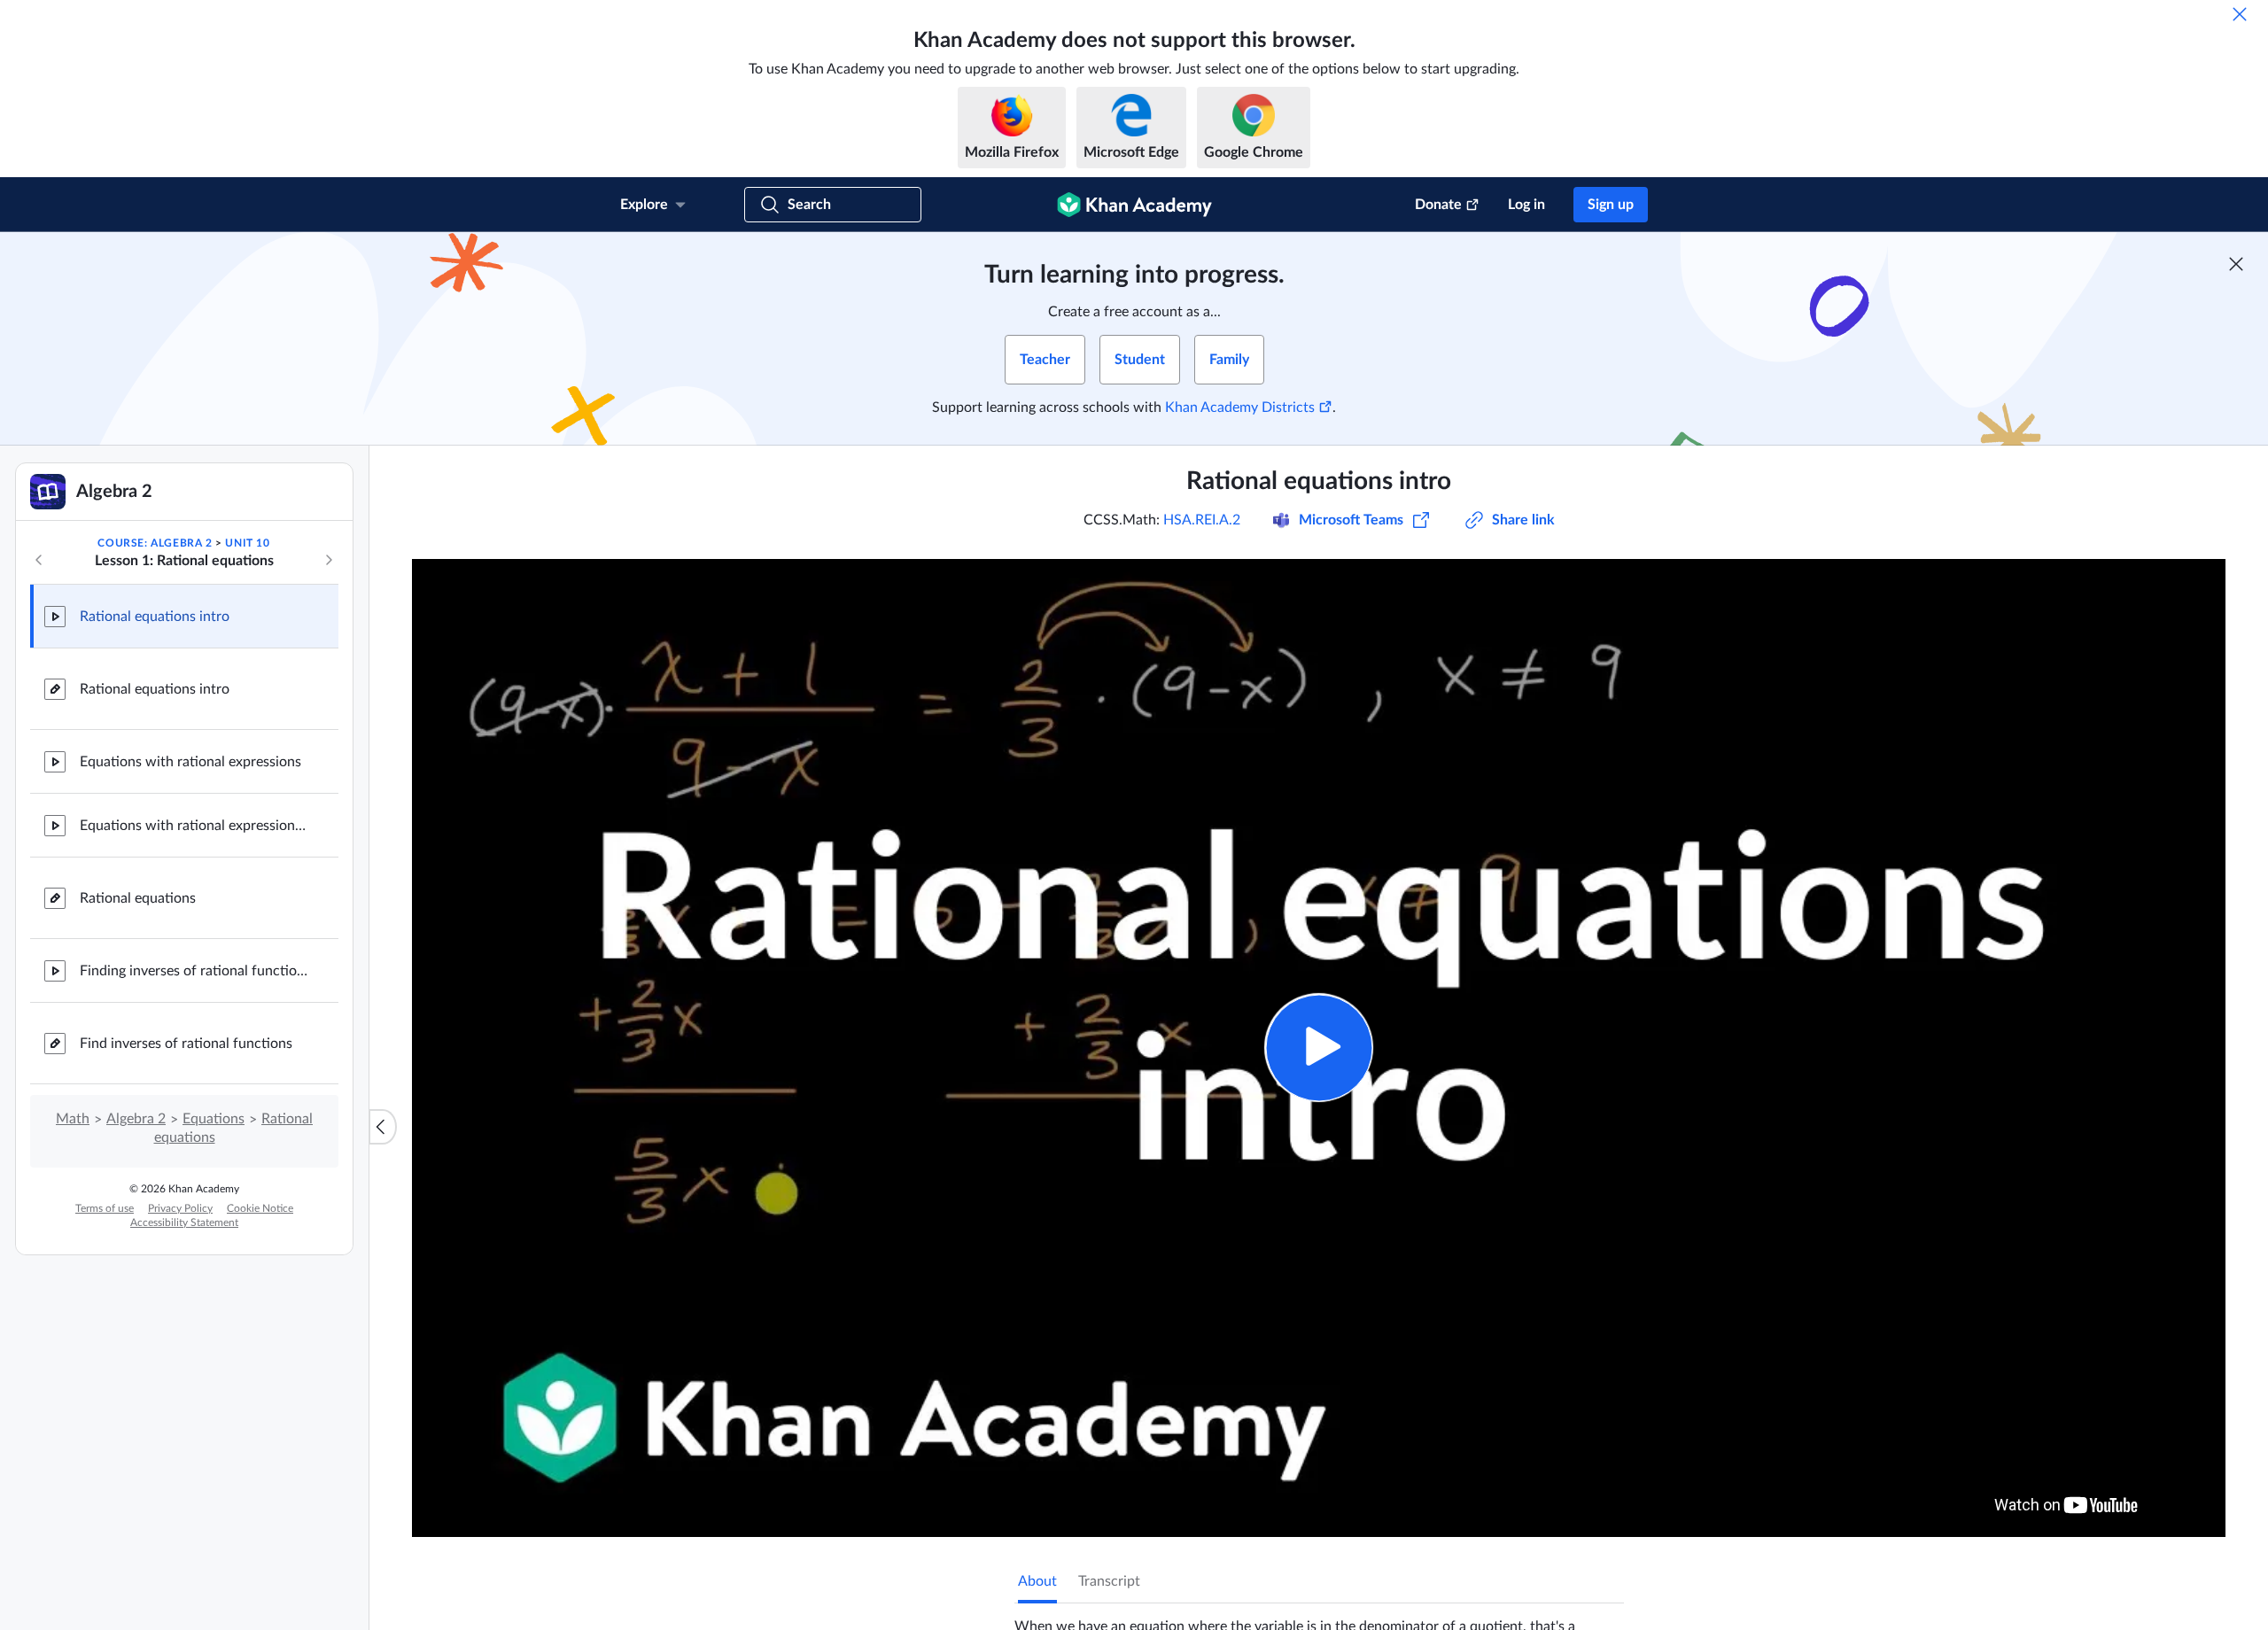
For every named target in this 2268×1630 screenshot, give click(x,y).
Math (73, 1119)
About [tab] (1037, 1581)
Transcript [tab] (1109, 1581)
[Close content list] (383, 1127)
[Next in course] (329, 560)
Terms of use (105, 1208)
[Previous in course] (39, 560)
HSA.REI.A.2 (1202, 520)
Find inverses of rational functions (186, 1044)
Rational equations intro (155, 617)
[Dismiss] (2240, 14)
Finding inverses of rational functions (195, 971)
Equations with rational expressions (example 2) (195, 826)
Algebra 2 (136, 1119)
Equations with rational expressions (190, 762)
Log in (1526, 205)
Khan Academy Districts (1240, 407)
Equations (214, 1119)
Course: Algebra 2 (155, 543)
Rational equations (138, 898)
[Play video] (1319, 1048)
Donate (1438, 205)
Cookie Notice (260, 1208)
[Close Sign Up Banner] (2236, 264)
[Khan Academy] (1134, 205)
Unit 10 (247, 543)
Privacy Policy (180, 1208)
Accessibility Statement (184, 1222)
